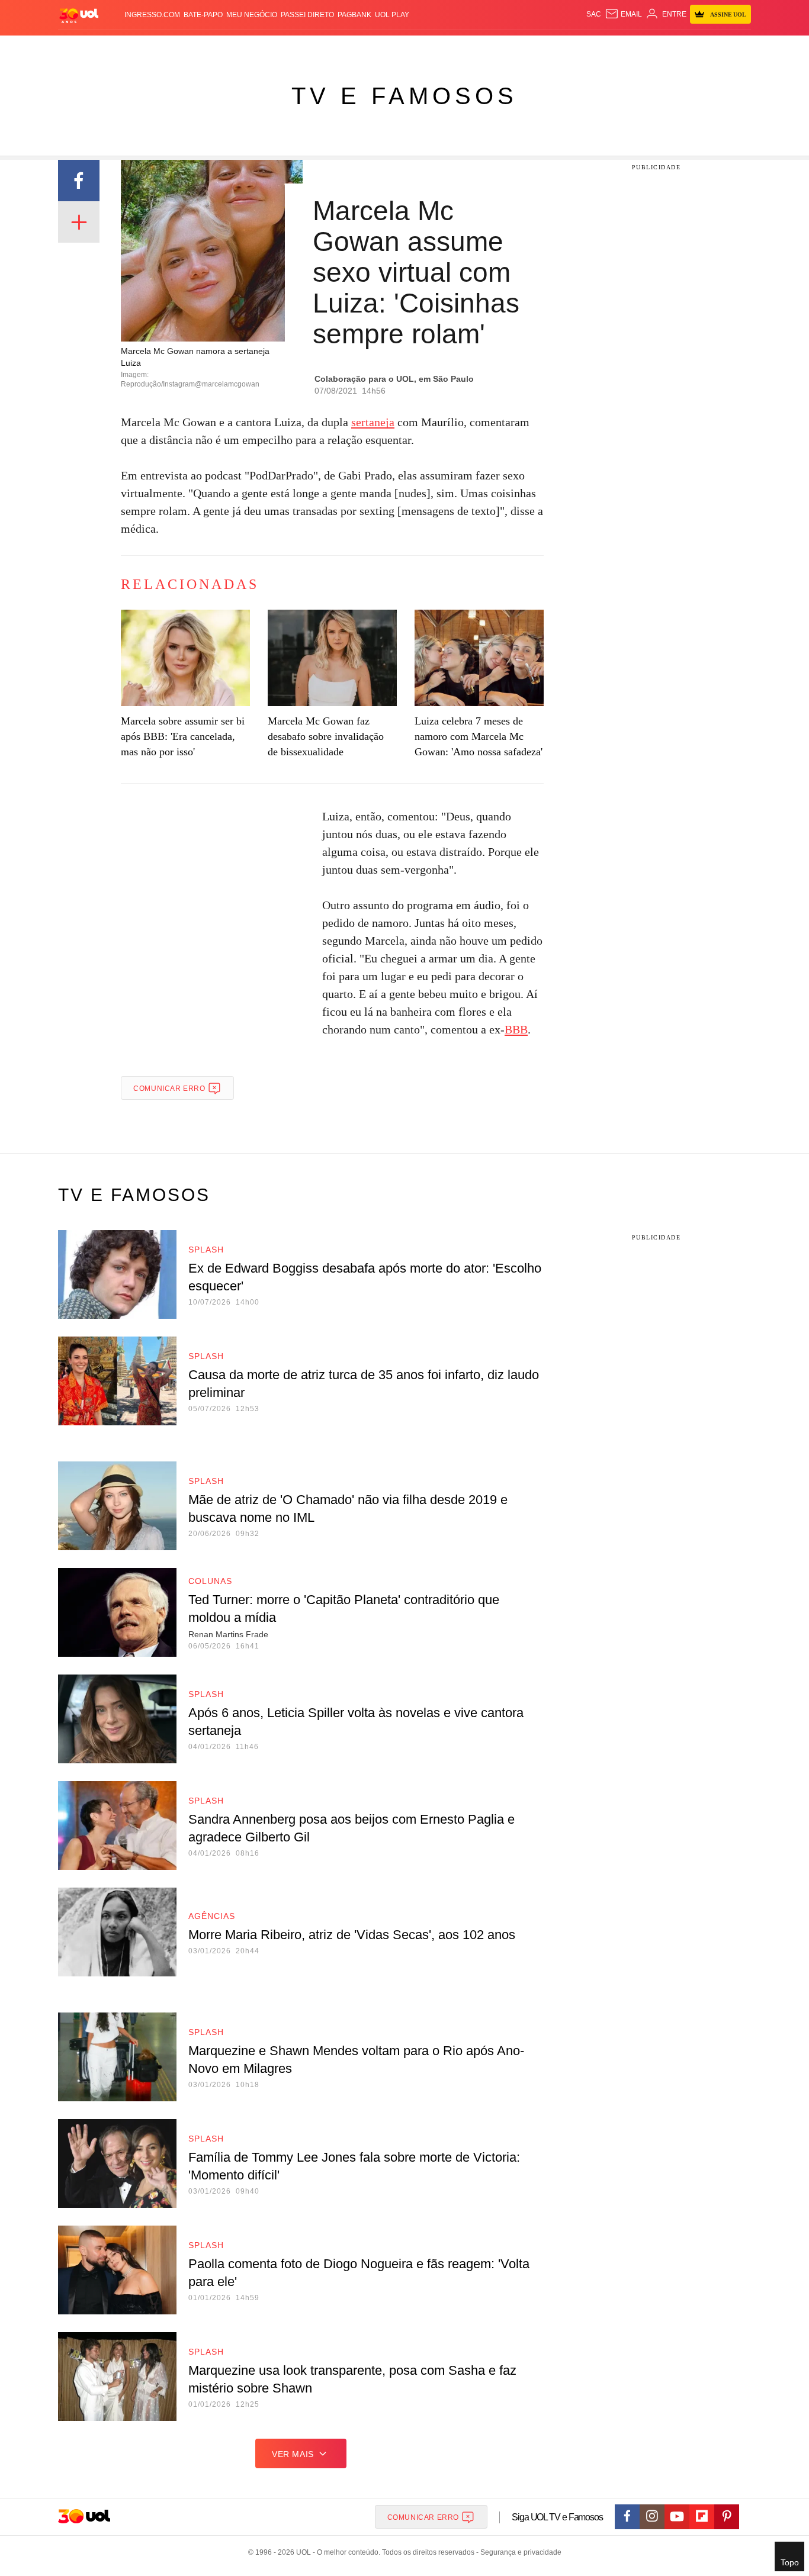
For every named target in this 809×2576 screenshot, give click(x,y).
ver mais (293, 2454)
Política (233, 48)
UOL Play (392, 15)
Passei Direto (307, 15)
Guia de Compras (735, 48)
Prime (660, 48)
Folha (346, 48)
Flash (118, 48)
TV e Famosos (404, 96)
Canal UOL (577, 48)
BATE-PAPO (203, 15)
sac (594, 14)
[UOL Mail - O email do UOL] (623, 14)
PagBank (354, 15)
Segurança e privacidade (519, 2552)
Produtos (81, 48)
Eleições (153, 48)
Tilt (522, 48)
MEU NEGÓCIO (252, 15)
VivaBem (494, 48)
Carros (270, 48)
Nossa (616, 48)
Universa (454, 48)
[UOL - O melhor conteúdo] (79, 15)
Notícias (194, 48)
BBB (516, 1029)
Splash (417, 48)
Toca (685, 48)
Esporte (380, 48)
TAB (639, 48)
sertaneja (373, 422)
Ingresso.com (152, 15)
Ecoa (542, 48)
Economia (310, 48)
